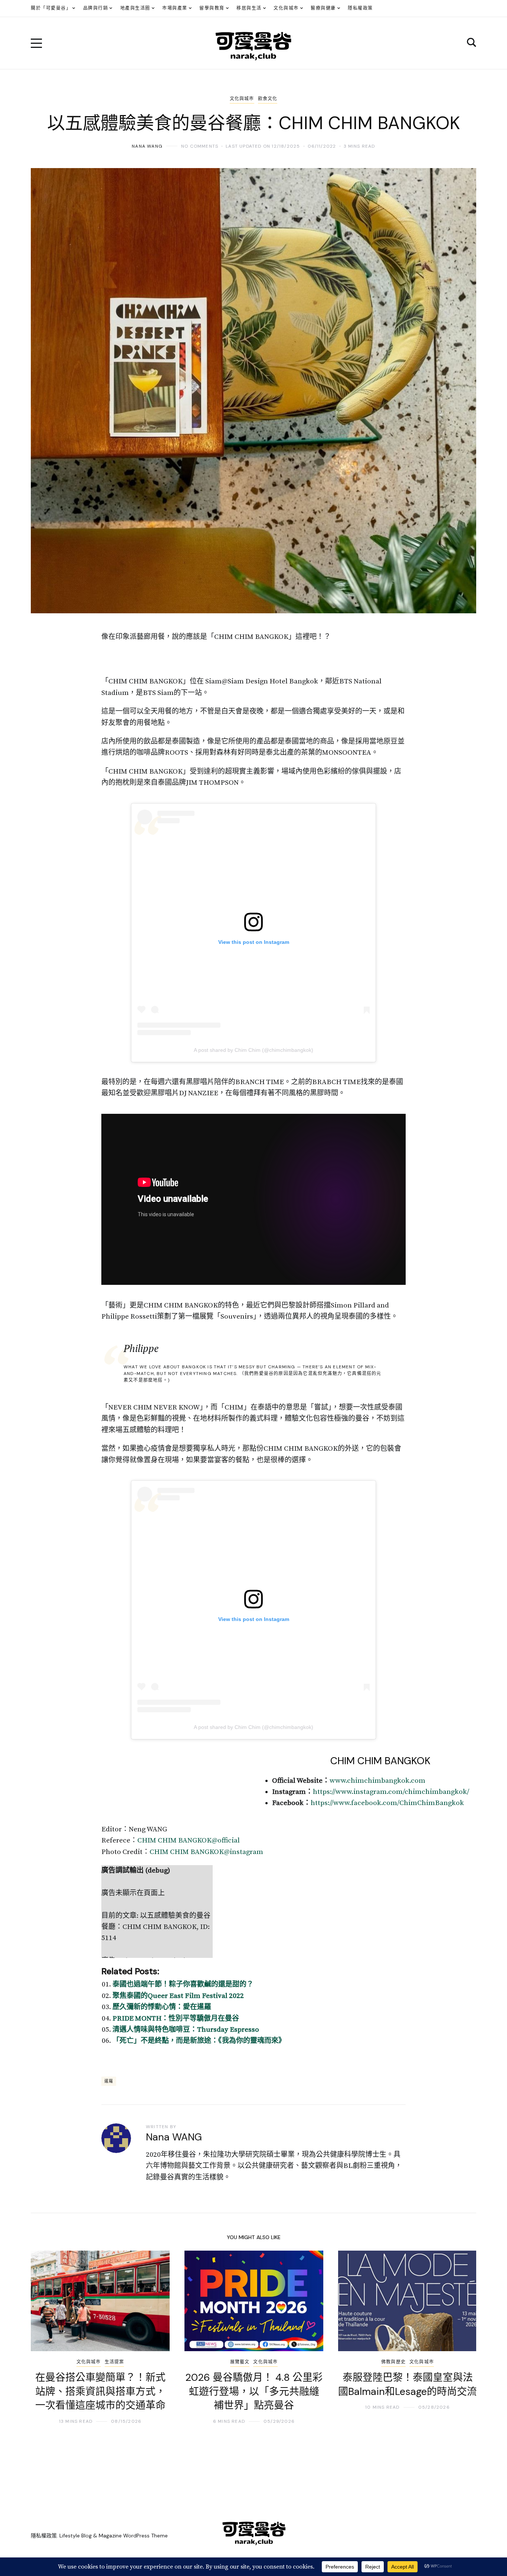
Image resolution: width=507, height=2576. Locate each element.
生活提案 (115, 2362)
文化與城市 (242, 99)
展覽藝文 (240, 2362)
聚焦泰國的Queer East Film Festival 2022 (178, 1996)
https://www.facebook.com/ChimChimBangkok (387, 1803)
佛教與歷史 (393, 2362)
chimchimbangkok (378, 1781)
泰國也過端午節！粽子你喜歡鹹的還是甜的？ (183, 1984)
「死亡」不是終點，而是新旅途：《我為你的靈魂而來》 (199, 2041)
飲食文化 (268, 99)
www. (338, 1781)
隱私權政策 (44, 2536)
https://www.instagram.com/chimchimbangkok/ (391, 1792)
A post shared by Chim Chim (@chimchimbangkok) (253, 1050)
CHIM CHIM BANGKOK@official (189, 1840)
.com (417, 1781)
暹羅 (109, 2081)
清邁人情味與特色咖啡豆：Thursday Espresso (186, 2030)
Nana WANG (147, 146)
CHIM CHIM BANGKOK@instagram (206, 1852)
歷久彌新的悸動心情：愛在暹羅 (162, 2007)
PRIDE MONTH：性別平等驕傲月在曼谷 (176, 2019)
